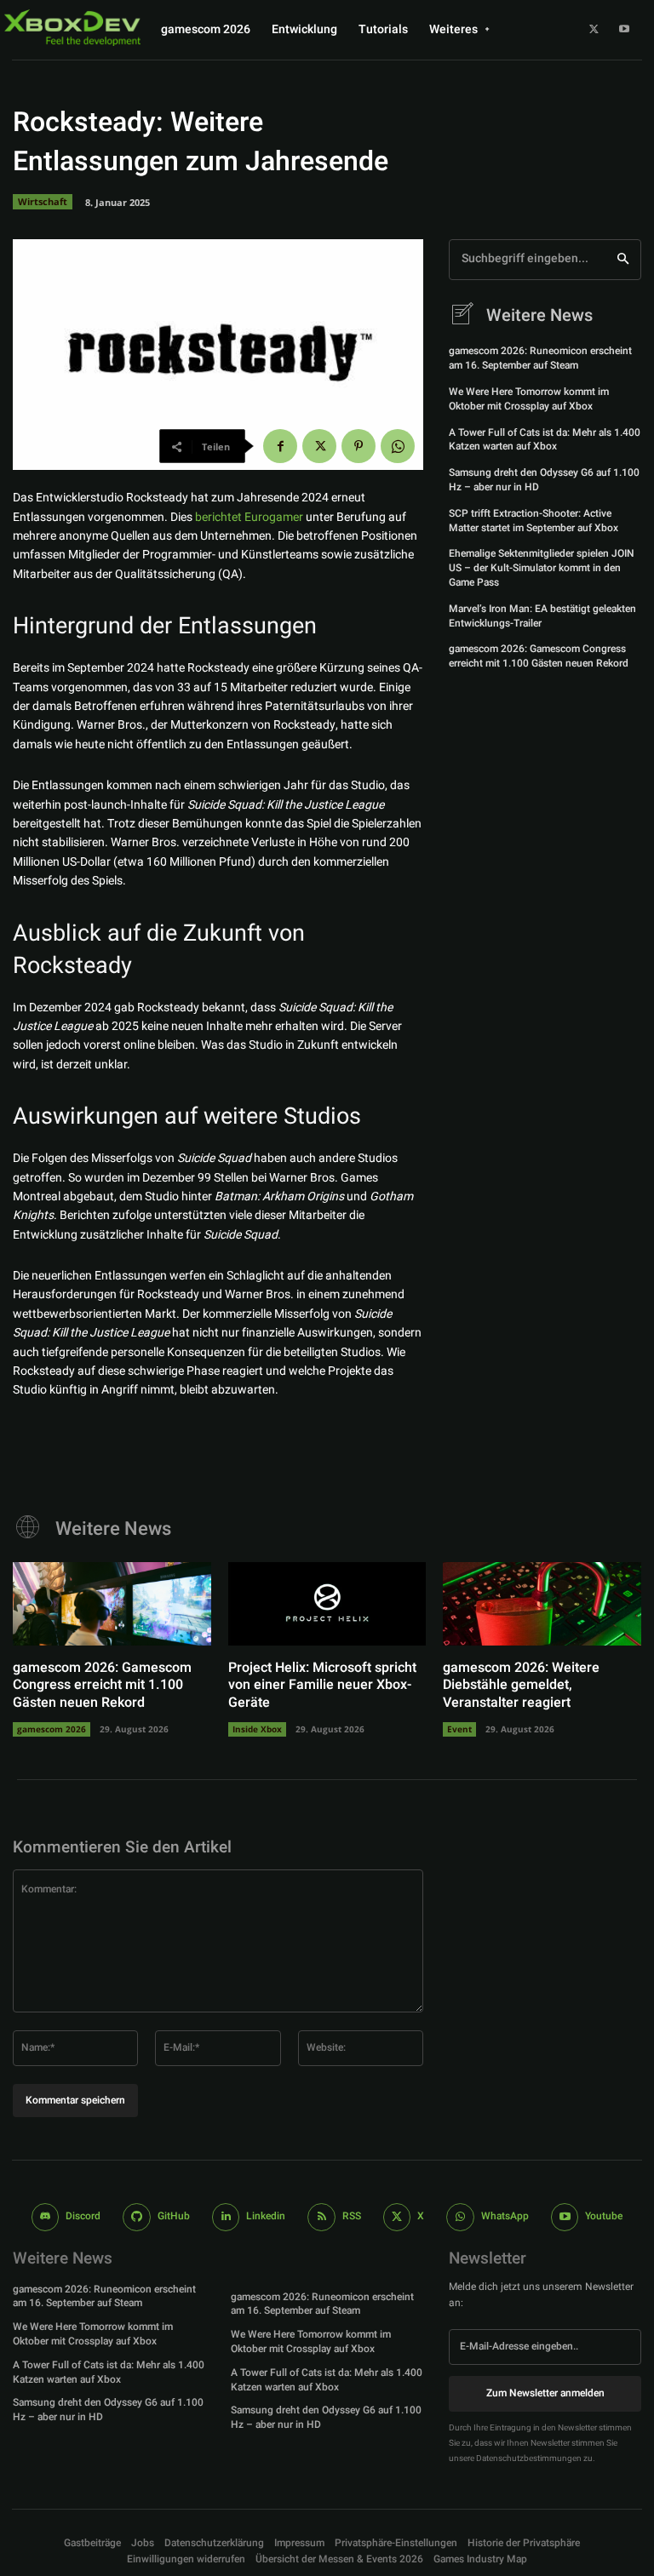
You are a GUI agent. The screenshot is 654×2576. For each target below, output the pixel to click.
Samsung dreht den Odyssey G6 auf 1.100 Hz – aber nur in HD (544, 480)
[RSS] (321, 2217)
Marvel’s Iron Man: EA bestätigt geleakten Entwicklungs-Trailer (542, 616)
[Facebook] (280, 446)
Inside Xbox (257, 1729)
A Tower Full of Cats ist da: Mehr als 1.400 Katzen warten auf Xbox (545, 440)
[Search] (623, 260)
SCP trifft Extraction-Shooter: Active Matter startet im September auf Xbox (534, 521)
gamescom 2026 (52, 1729)
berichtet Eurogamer (249, 517)
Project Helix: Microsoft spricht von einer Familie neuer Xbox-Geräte (322, 1686)
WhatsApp (505, 2216)
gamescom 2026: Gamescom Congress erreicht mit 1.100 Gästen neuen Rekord (539, 656)
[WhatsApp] (398, 446)
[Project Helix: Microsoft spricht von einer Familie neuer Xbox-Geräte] (327, 1604)
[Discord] (46, 2217)
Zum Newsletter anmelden (545, 2393)
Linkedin (266, 2216)
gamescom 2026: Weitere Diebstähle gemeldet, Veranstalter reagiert (521, 1686)
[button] (396, 2543)
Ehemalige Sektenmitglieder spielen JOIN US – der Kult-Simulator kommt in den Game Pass (542, 568)
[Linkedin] (226, 2217)
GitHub (174, 2216)
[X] (594, 30)
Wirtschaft (43, 201)
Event (459, 1729)
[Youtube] (624, 30)
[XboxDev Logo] (72, 27)
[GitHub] (137, 2217)
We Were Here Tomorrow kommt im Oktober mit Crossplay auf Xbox (529, 399)
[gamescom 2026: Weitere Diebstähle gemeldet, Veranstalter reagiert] (542, 1604)
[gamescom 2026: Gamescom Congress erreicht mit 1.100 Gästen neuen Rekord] (112, 1604)
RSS (352, 2216)
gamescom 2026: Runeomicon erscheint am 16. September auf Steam (540, 358)
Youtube (604, 2216)
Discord (83, 2216)
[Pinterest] (359, 446)
